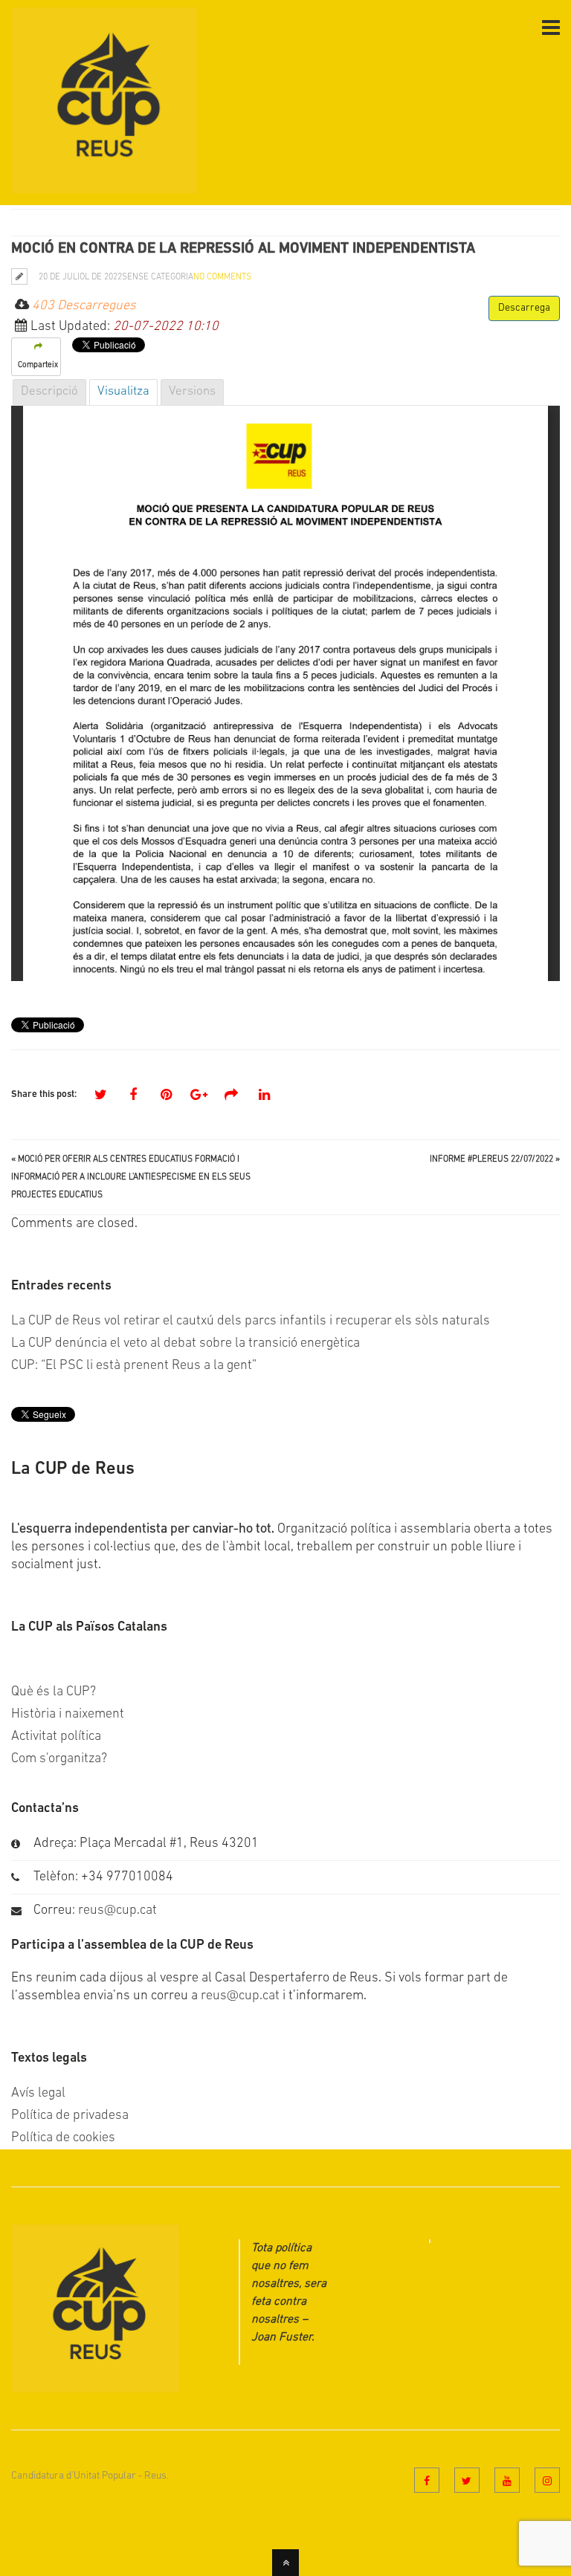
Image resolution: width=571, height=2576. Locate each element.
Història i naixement (68, 1715)
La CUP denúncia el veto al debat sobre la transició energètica (186, 1344)
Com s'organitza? (59, 1759)
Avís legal (38, 2094)
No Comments (222, 277)
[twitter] (467, 2480)
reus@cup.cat (117, 1911)
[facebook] (427, 2480)
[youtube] (507, 2480)
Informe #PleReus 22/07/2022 (491, 1159)
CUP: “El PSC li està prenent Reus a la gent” (134, 1366)
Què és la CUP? (54, 1692)
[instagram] (547, 2480)
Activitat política (56, 1737)
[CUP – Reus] (104, 184)
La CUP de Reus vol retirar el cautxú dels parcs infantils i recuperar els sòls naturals (251, 1321)
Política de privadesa (70, 2116)
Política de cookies (63, 2138)
